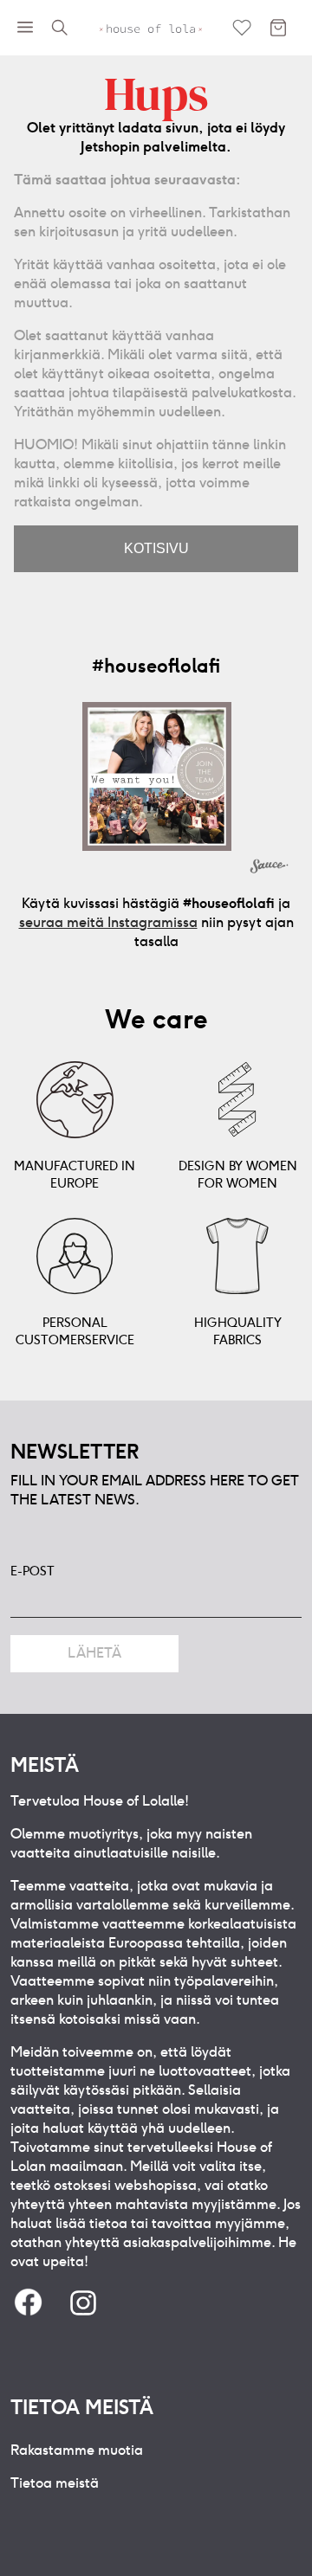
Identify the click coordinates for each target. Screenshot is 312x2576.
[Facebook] (28, 2304)
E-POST (32, 1571)
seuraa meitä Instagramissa (108, 922)
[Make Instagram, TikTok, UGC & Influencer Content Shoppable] (270, 868)
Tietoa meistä (55, 2483)
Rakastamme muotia (77, 2450)
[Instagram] (83, 2304)
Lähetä (94, 1653)
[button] (157, 776)
